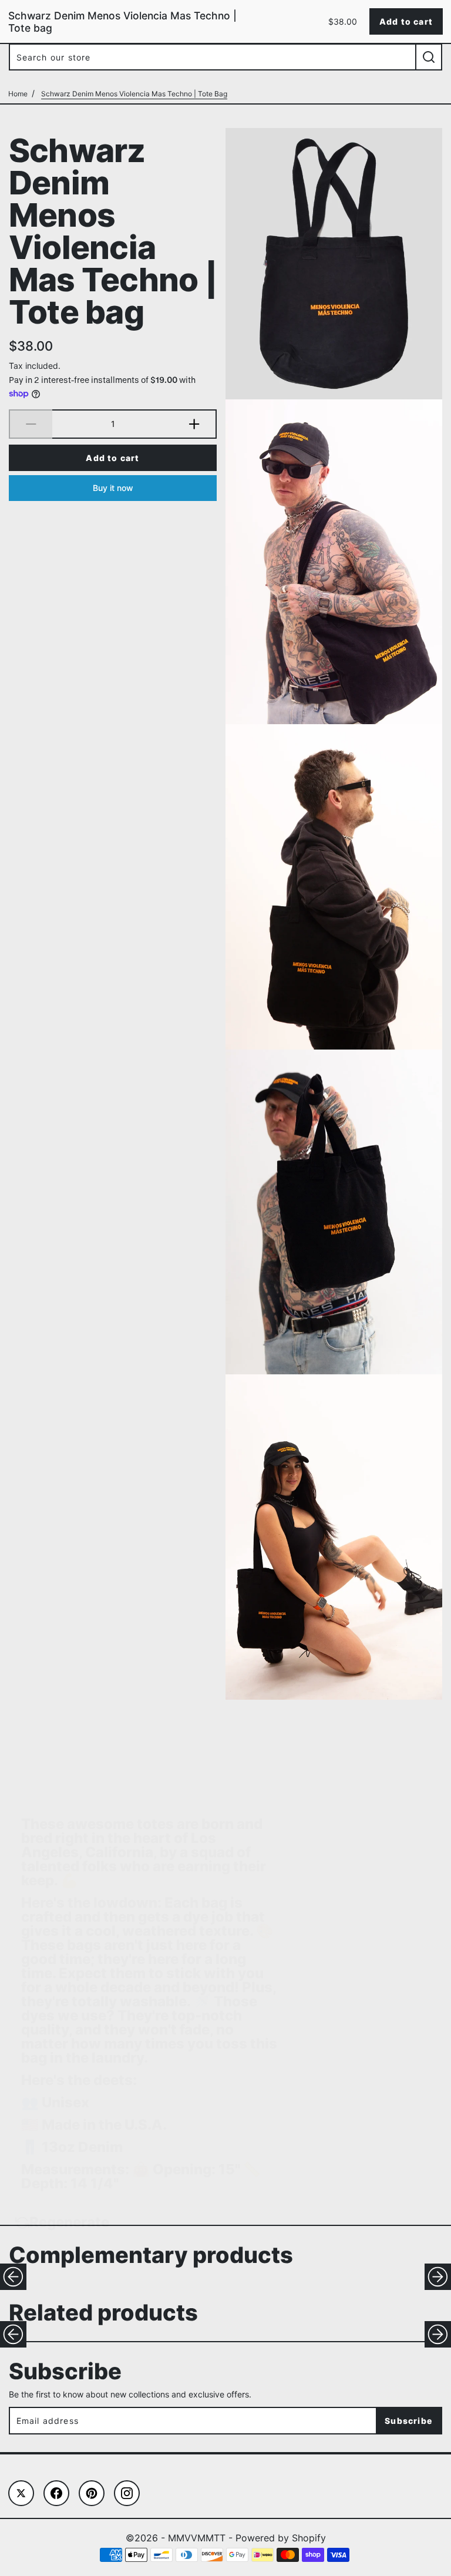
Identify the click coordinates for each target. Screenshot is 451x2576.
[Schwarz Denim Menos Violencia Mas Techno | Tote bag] (334, 264)
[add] (195, 424)
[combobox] (212, 57)
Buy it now (113, 488)
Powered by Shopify (281, 2538)
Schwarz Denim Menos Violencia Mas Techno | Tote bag (113, 230)
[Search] (429, 57)
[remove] (31, 424)
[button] (13, 2277)
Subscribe (408, 2421)
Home (18, 94)
